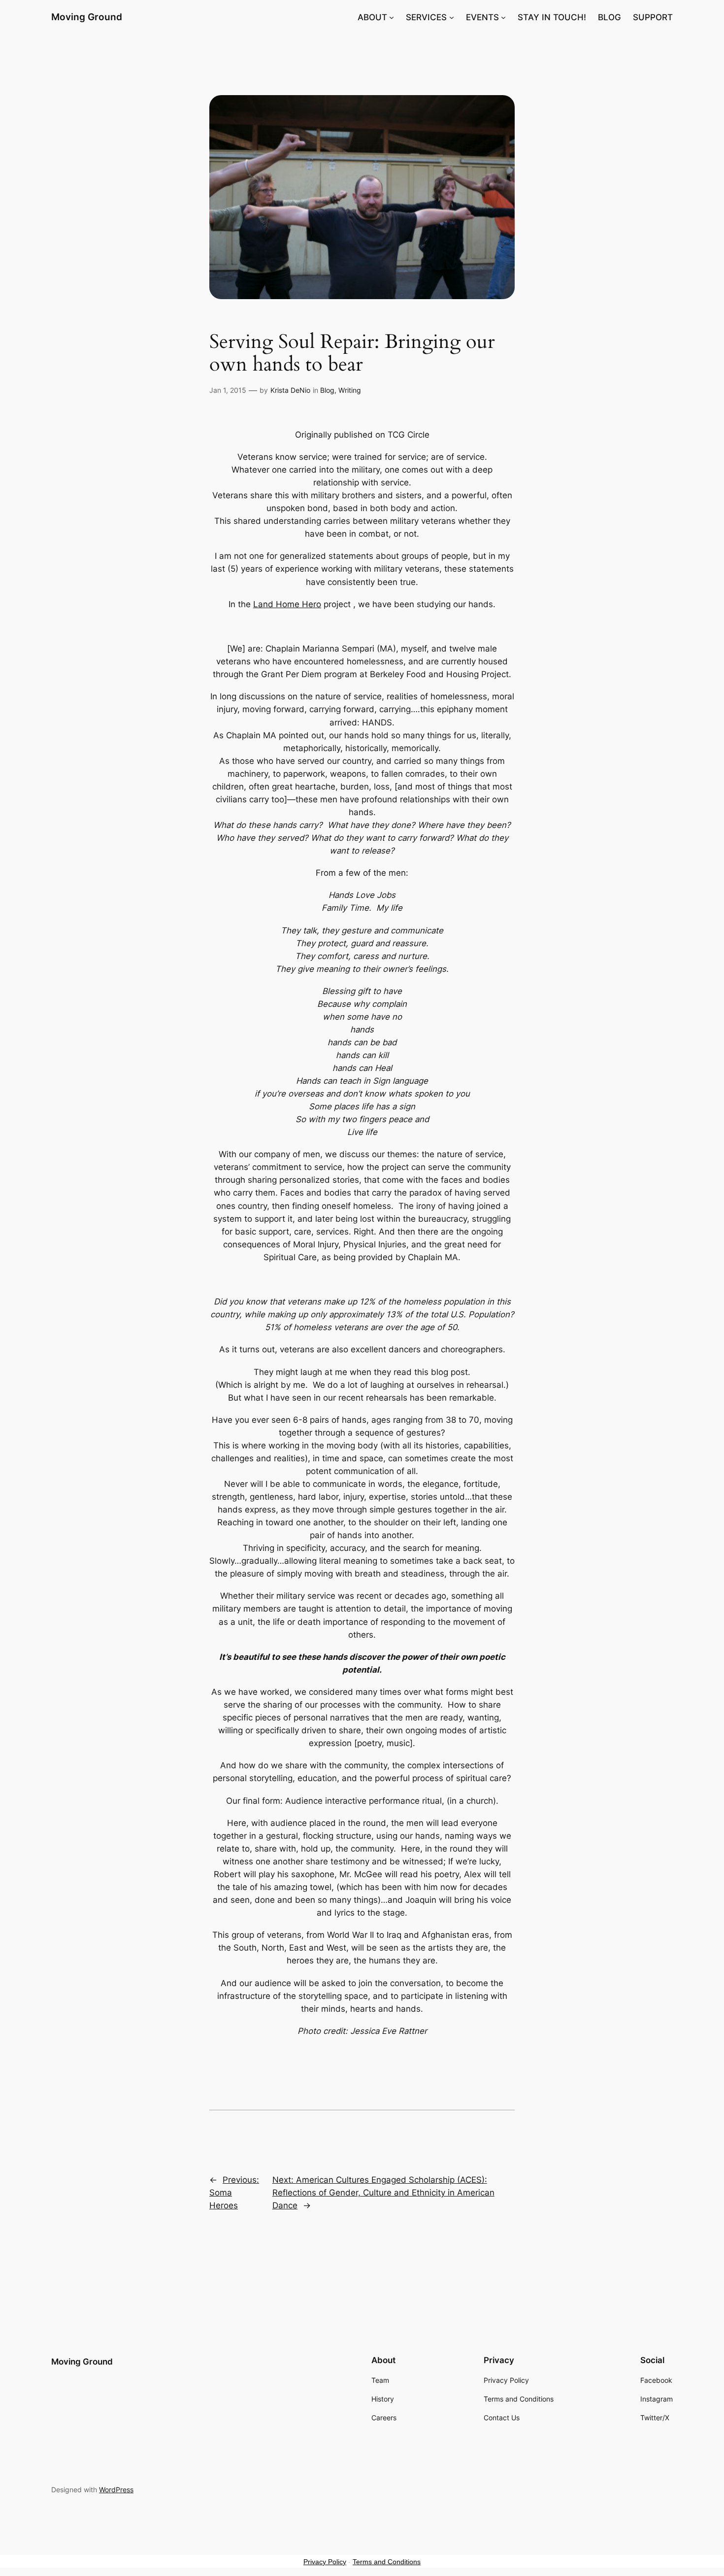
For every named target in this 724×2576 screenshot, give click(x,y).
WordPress (116, 2490)
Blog (327, 390)
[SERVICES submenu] (452, 17)
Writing (350, 390)
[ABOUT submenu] (392, 17)
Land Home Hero (287, 604)
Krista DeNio (290, 390)
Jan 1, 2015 (228, 390)
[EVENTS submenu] (503, 17)
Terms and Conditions (387, 2562)
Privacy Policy (325, 2562)
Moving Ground (87, 17)
